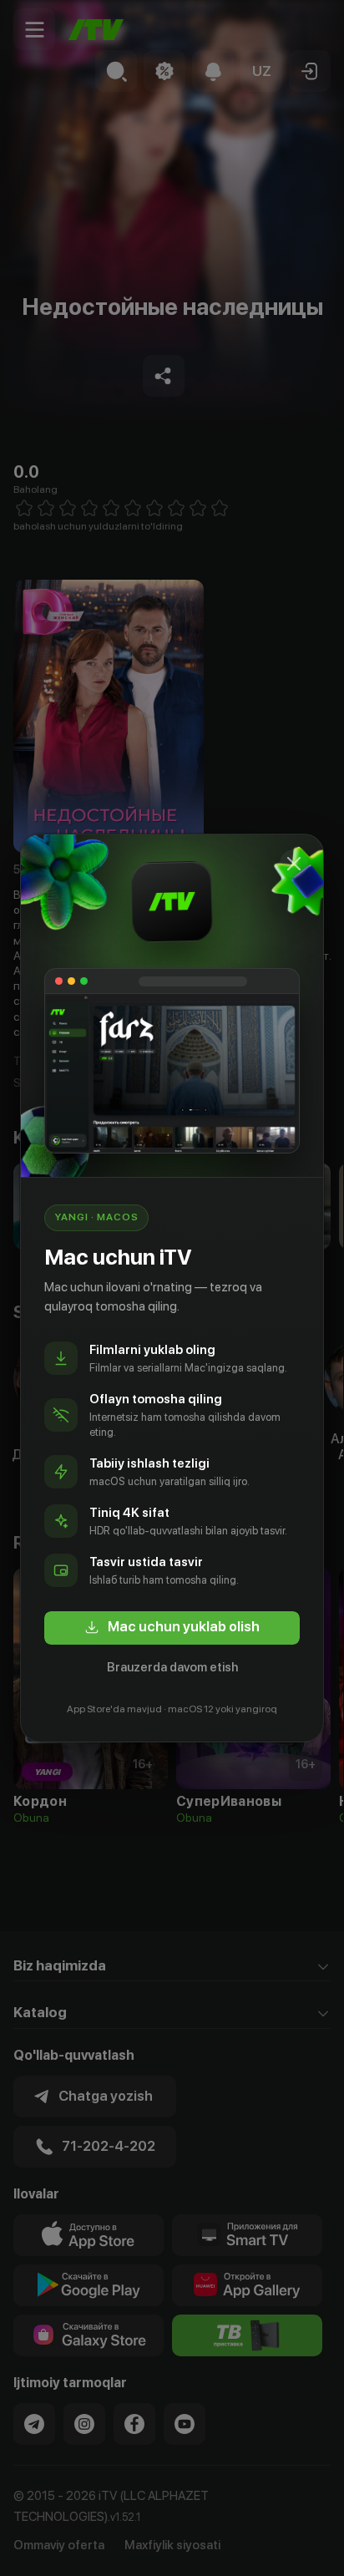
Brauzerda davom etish (172, 1667)
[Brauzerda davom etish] (294, 864)
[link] (172, 1628)
